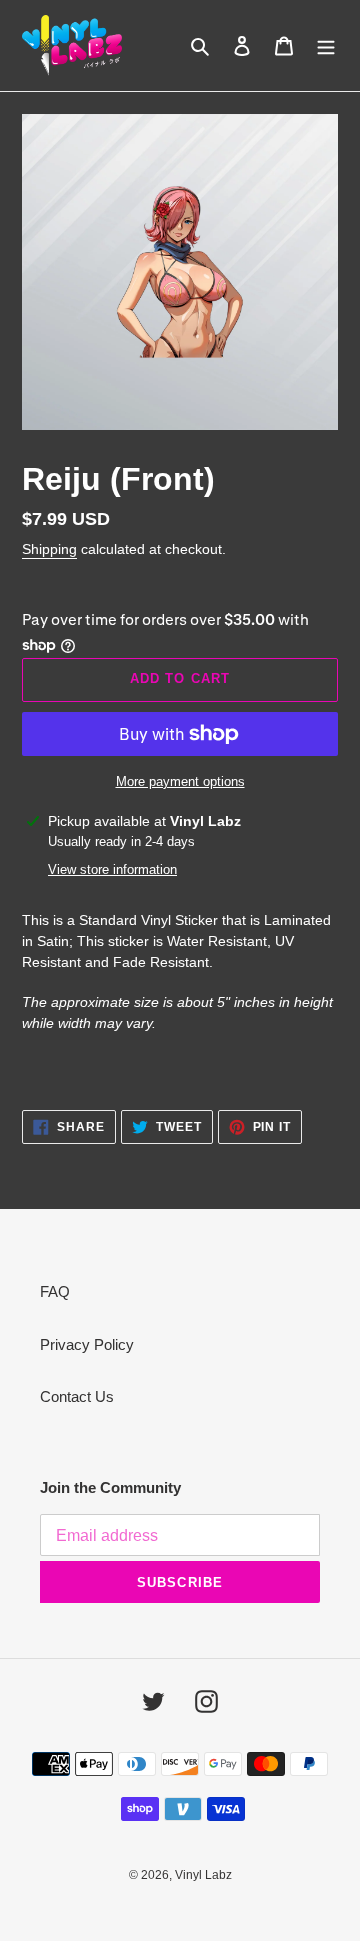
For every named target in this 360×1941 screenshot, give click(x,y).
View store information (112, 869)
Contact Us (77, 1396)
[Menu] (326, 45)
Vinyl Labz (203, 1875)
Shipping (49, 549)
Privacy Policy (87, 1344)
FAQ (55, 1291)
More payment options (180, 781)
